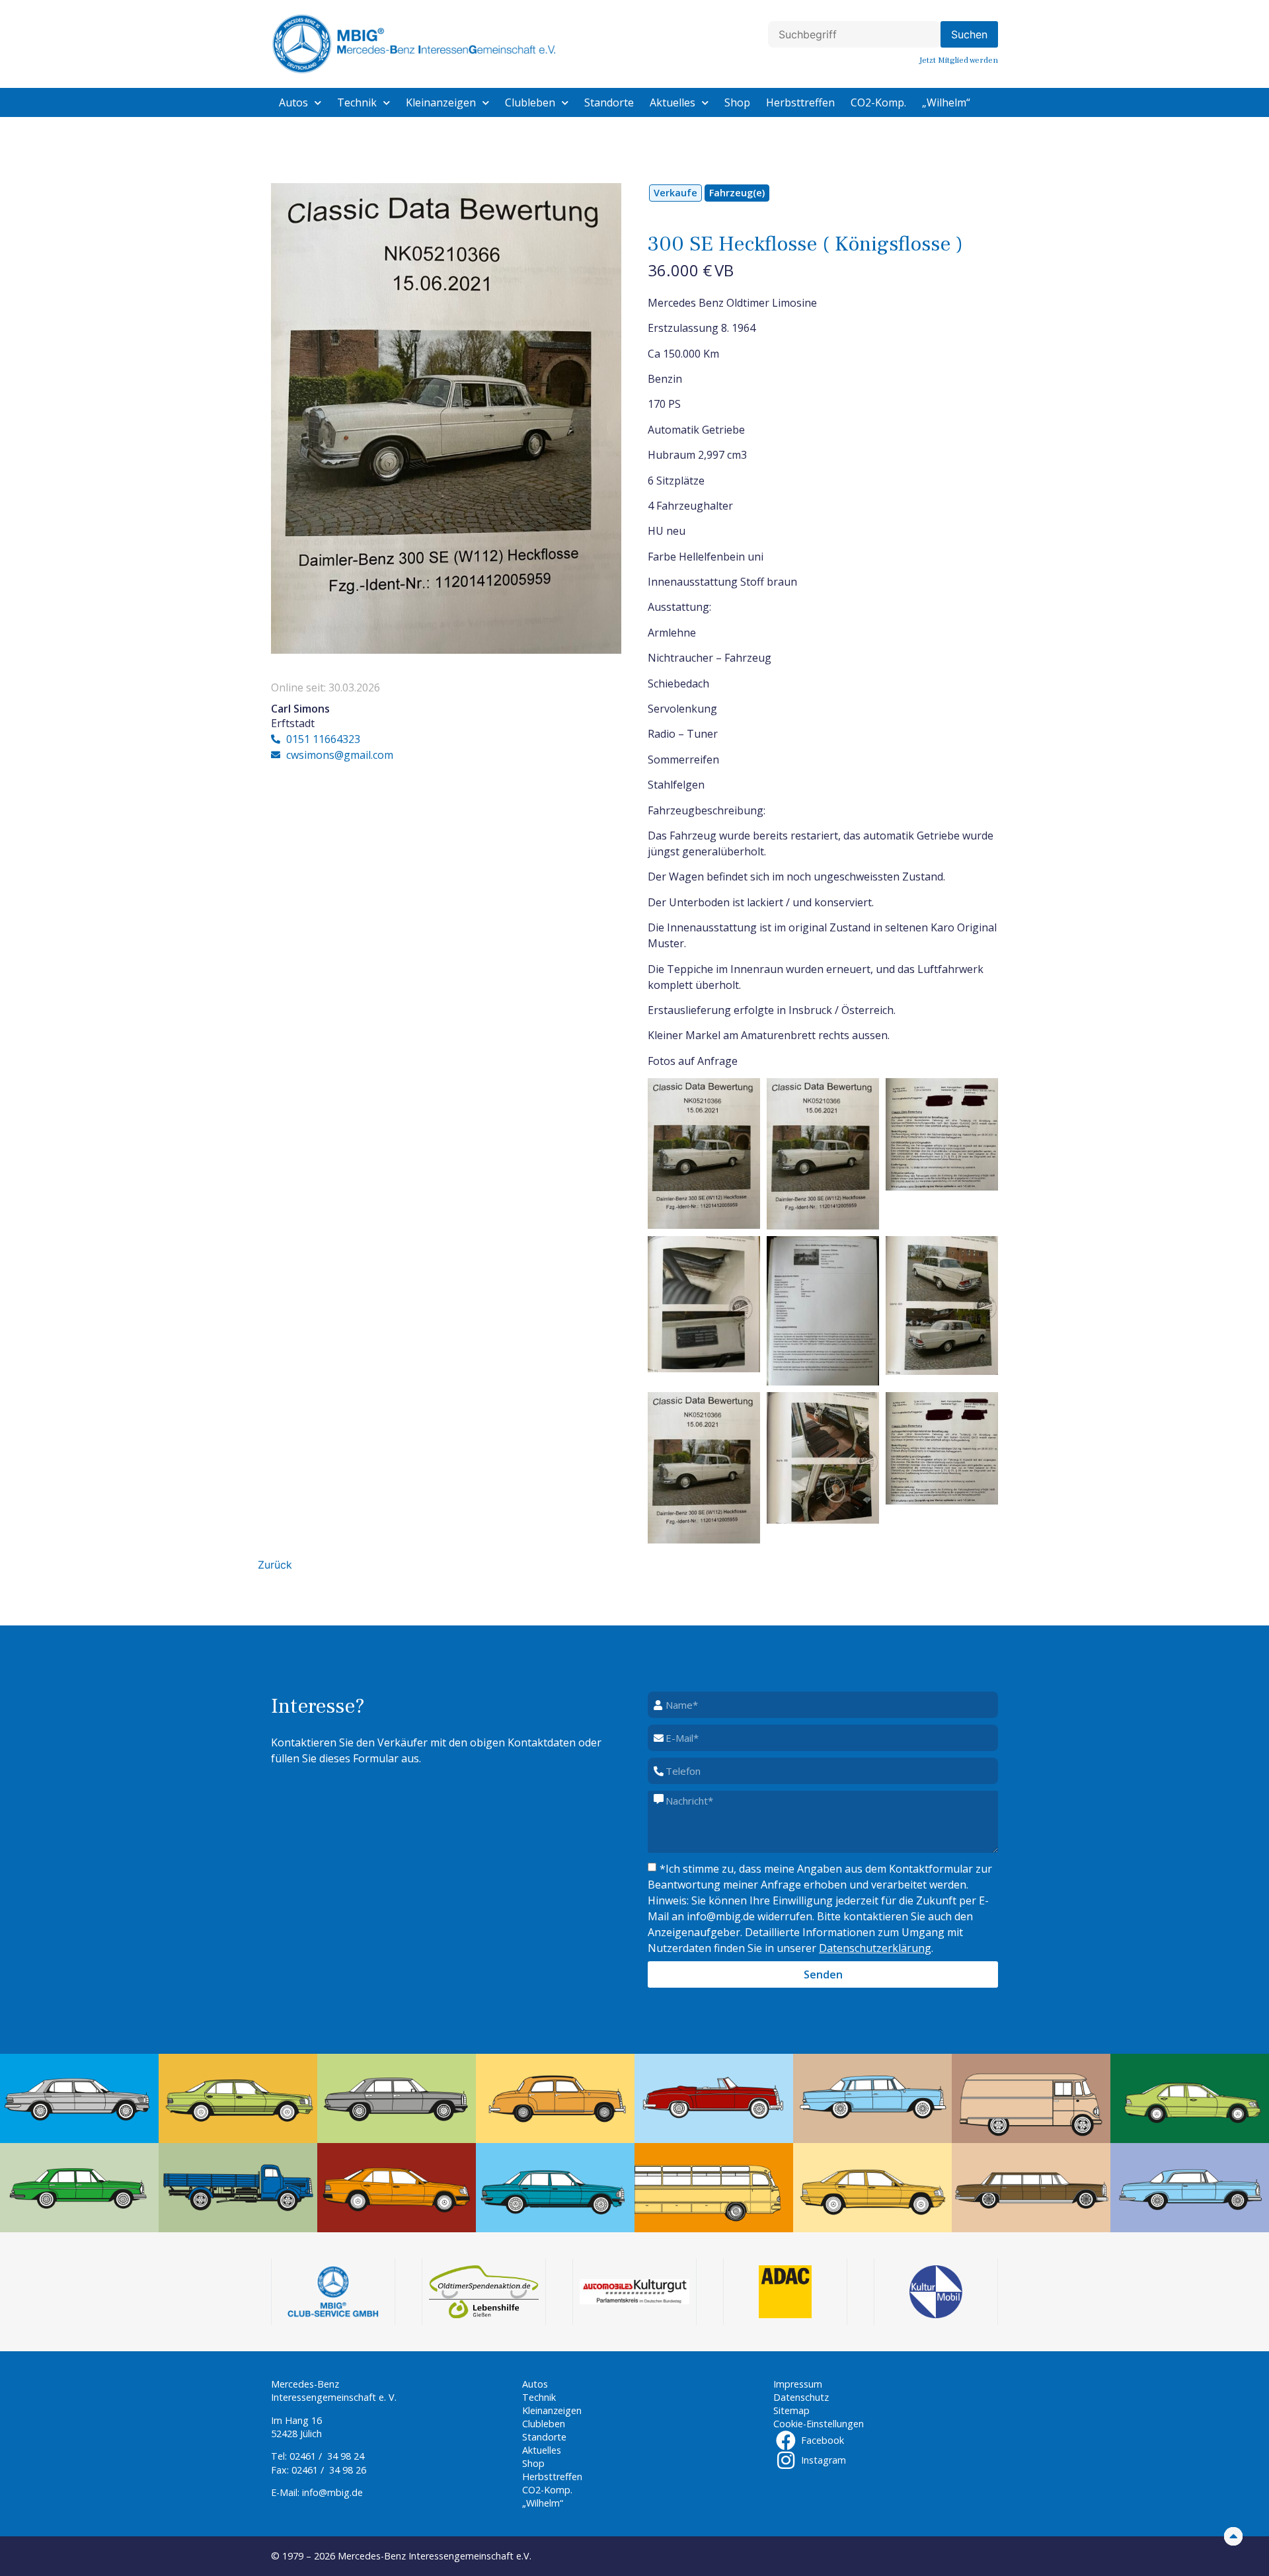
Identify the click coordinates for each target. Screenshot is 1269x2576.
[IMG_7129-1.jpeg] (942, 1448)
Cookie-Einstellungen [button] (819, 2424)
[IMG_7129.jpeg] (942, 1134)
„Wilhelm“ (946, 102)
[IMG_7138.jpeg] (704, 1304)
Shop (737, 102)
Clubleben (530, 102)
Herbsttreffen (800, 102)
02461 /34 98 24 (327, 2456)
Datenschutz (801, 2397)
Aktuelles (673, 102)
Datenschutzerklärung (875, 1948)
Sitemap (791, 2410)
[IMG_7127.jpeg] (704, 1468)
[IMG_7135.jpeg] (823, 1458)
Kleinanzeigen (441, 102)
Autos (293, 102)
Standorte (609, 102)
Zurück (275, 1565)
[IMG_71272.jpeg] (704, 1153)
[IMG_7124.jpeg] (823, 1311)
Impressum (798, 2384)
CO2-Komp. (878, 102)
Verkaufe (675, 193)
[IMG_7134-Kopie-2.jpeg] (942, 1306)
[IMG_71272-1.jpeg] (823, 1154)
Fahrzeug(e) (737, 193)
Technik (357, 102)
